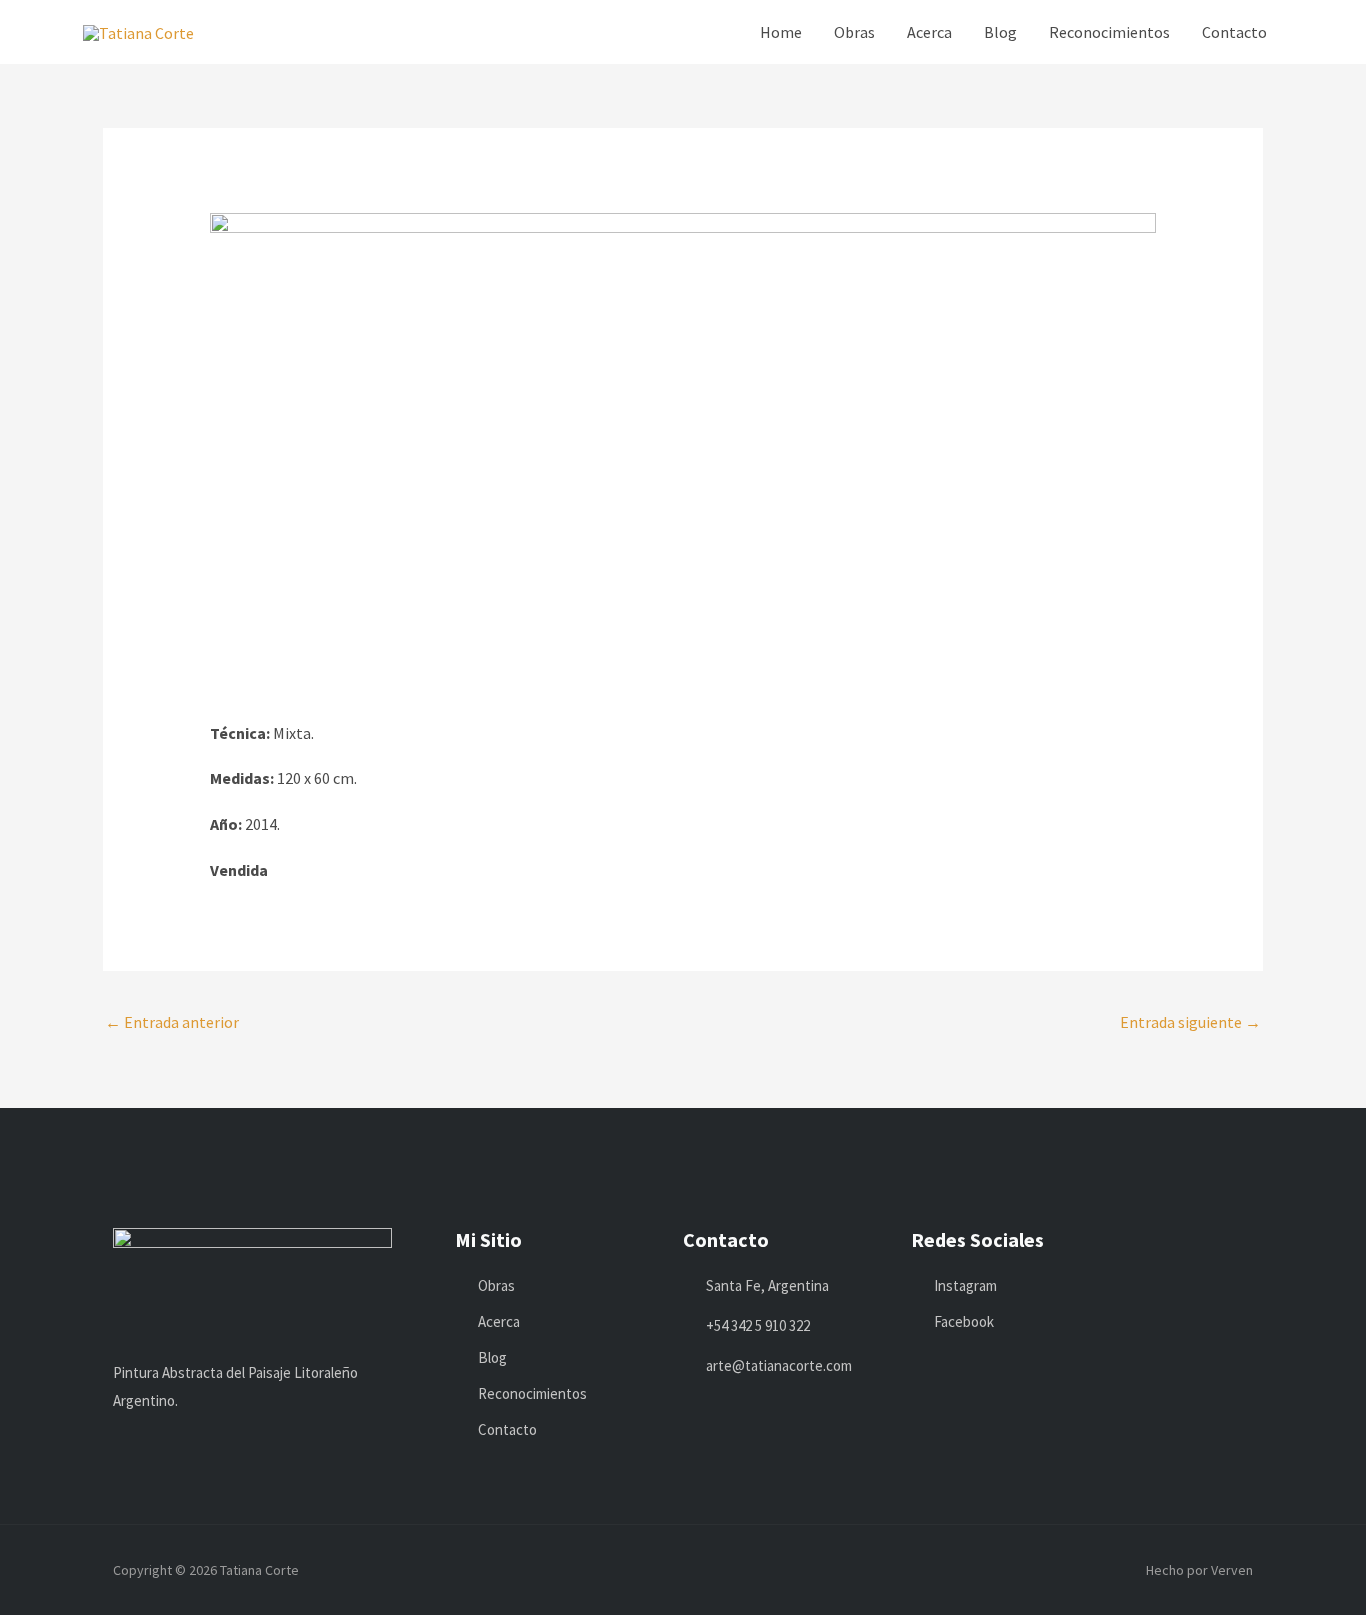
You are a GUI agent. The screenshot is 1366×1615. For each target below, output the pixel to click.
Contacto (1234, 32)
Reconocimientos (1109, 32)
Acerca (929, 32)
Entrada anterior (172, 1022)
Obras (854, 32)
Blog (1000, 32)
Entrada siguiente (1190, 1022)
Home (781, 32)
